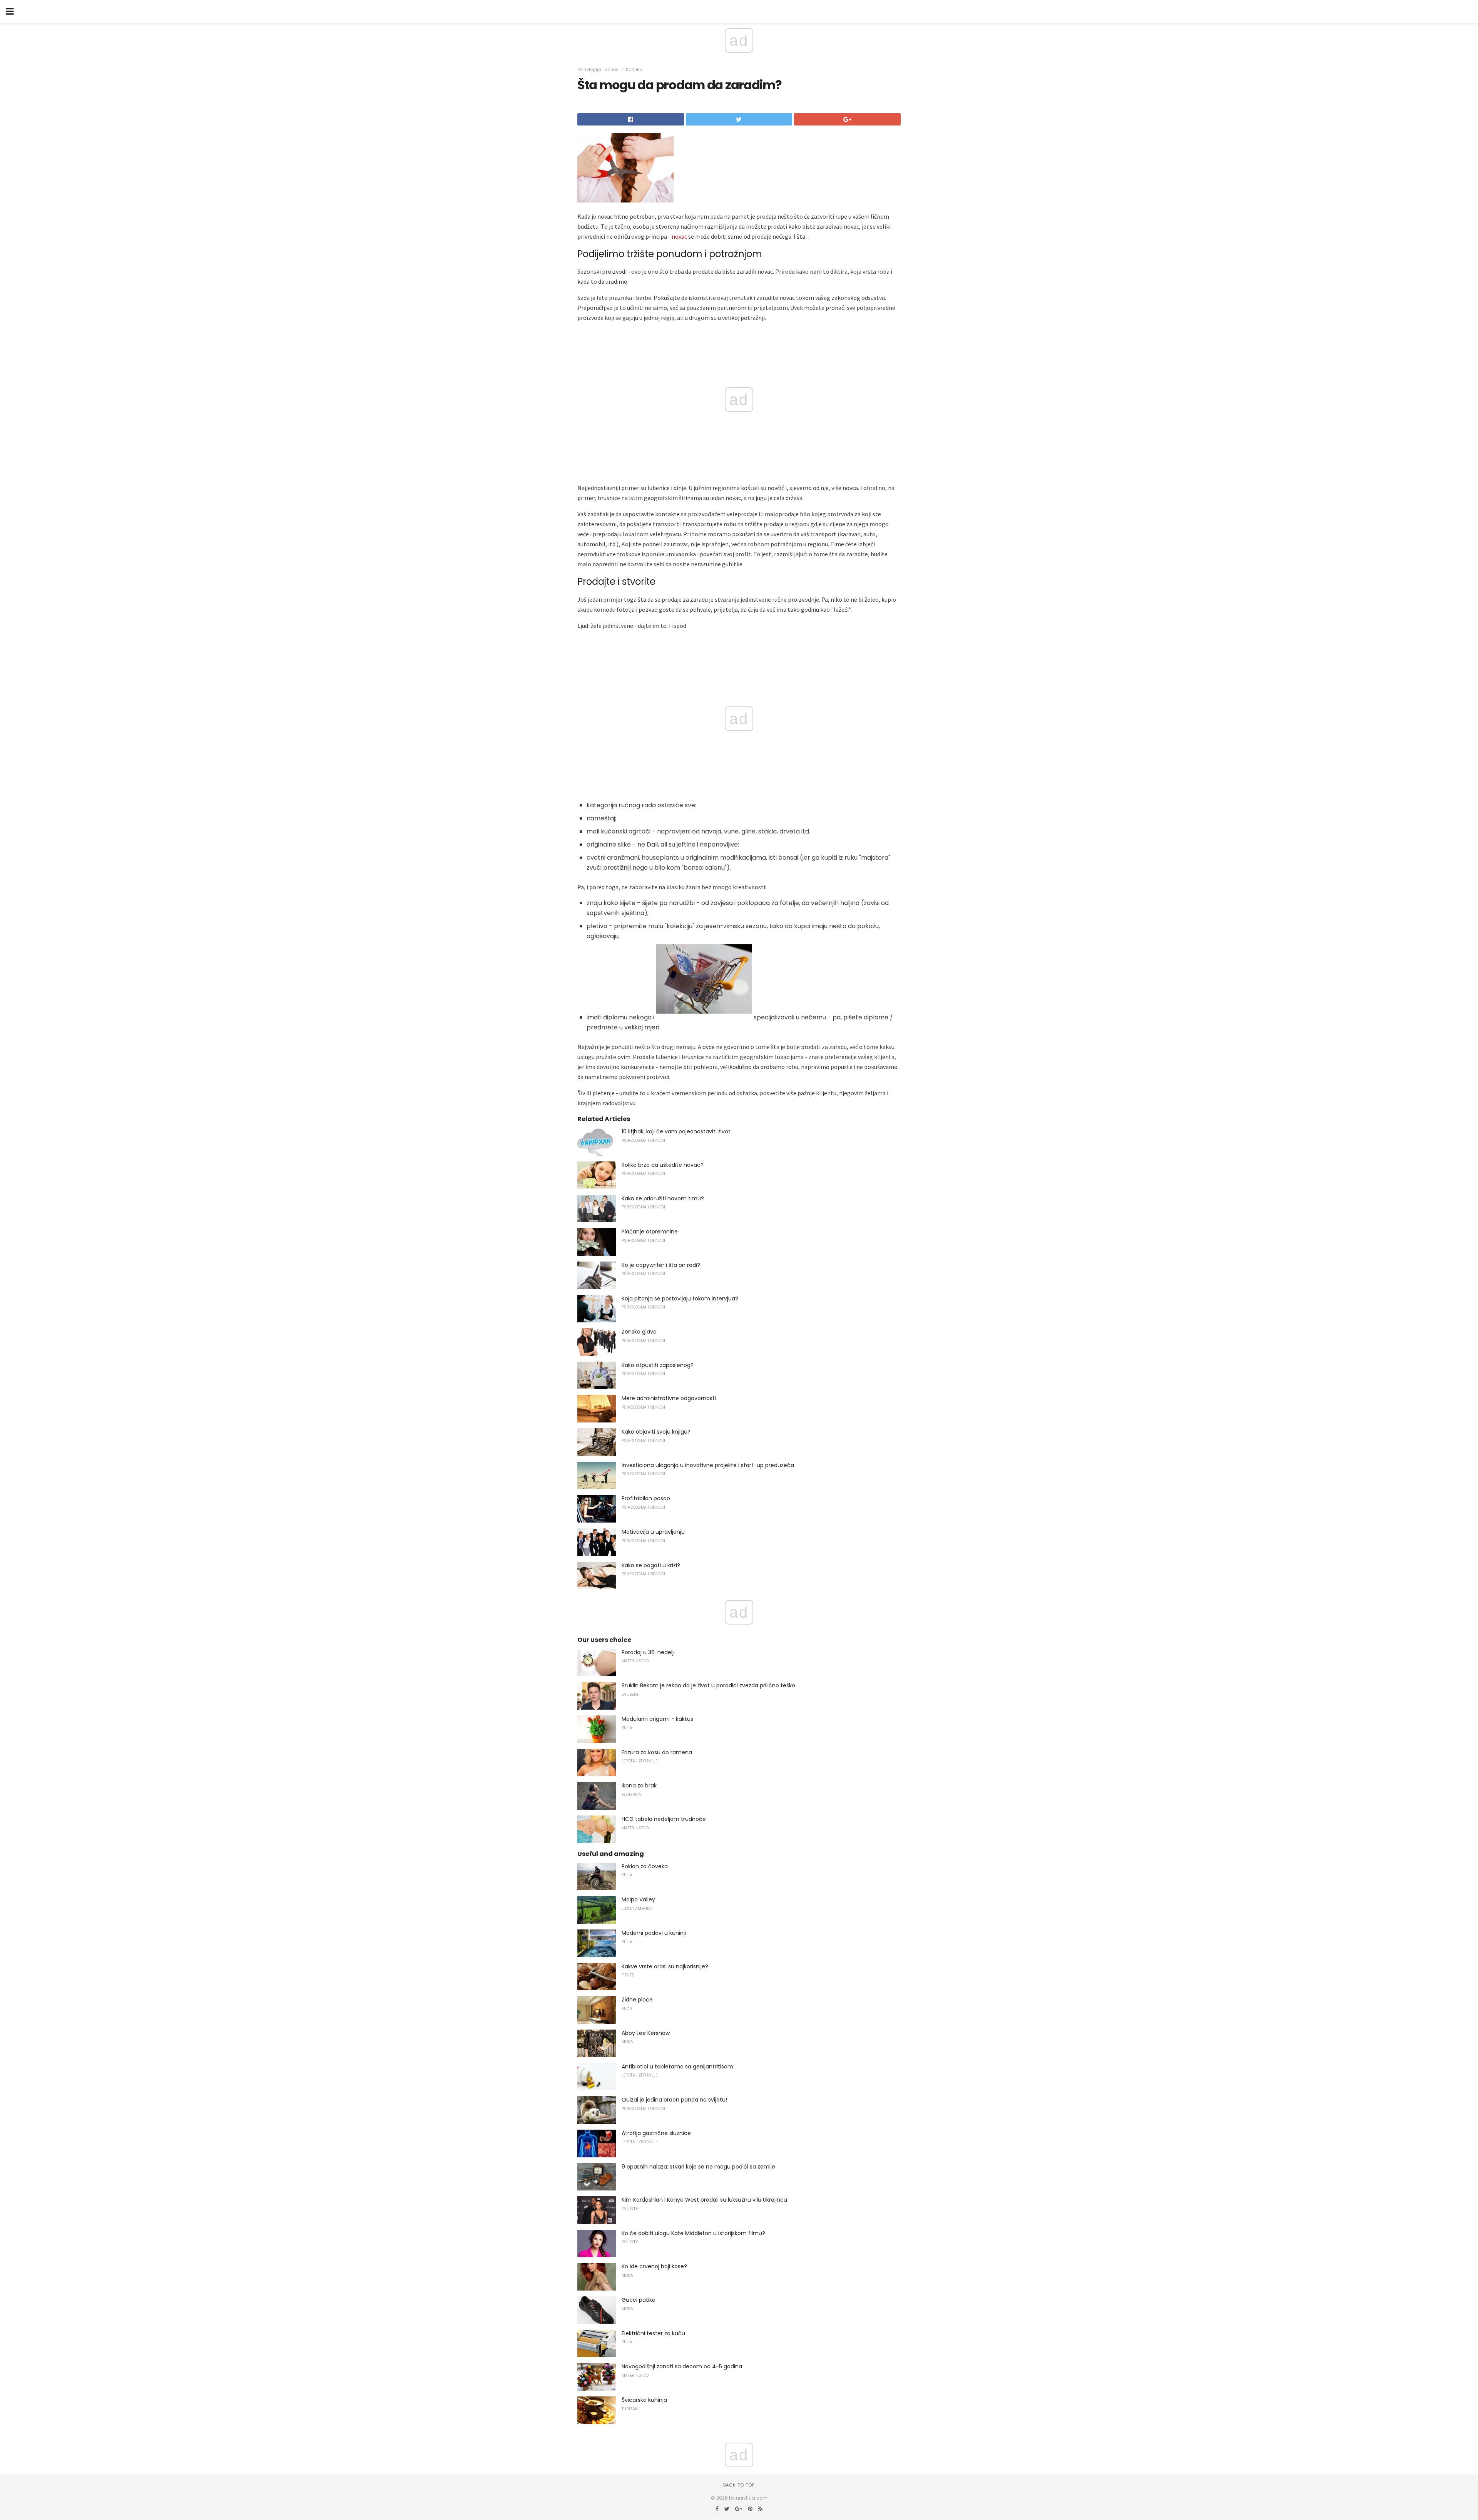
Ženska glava (639, 1332)
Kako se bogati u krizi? (651, 1565)
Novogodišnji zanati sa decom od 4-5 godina (682, 2366)
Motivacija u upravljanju (653, 1532)
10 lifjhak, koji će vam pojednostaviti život (676, 1131)
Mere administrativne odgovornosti (669, 1398)
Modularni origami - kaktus (657, 1719)
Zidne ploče (637, 2000)
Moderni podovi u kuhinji (654, 1933)
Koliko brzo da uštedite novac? (663, 1165)
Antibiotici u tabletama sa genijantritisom (677, 2067)
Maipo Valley (638, 1899)
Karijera (634, 69)
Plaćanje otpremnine (650, 1232)
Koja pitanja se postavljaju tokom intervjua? (680, 1298)
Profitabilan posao (646, 1498)
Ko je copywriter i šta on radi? (661, 1265)
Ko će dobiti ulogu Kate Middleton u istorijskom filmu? (693, 2233)
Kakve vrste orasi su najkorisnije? (665, 1966)
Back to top (739, 2485)
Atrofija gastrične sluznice (656, 2133)
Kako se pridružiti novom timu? (663, 1198)
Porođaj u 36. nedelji (648, 1652)
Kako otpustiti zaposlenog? (658, 1365)
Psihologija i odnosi (599, 69)
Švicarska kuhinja (644, 2400)
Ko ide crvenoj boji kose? (654, 2266)
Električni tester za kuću (653, 2333)
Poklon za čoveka (645, 1866)
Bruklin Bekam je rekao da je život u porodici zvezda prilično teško (708, 1685)
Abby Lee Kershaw (646, 2033)
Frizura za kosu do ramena (657, 1752)
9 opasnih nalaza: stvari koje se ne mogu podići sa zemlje (698, 2167)
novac (679, 236)
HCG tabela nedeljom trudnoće (664, 1819)
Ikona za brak (639, 1785)
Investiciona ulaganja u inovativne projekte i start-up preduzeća (708, 1465)
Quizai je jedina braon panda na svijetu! (674, 2100)
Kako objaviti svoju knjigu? (656, 1432)
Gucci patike (639, 2300)
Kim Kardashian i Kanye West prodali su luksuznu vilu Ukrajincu (704, 2200)
